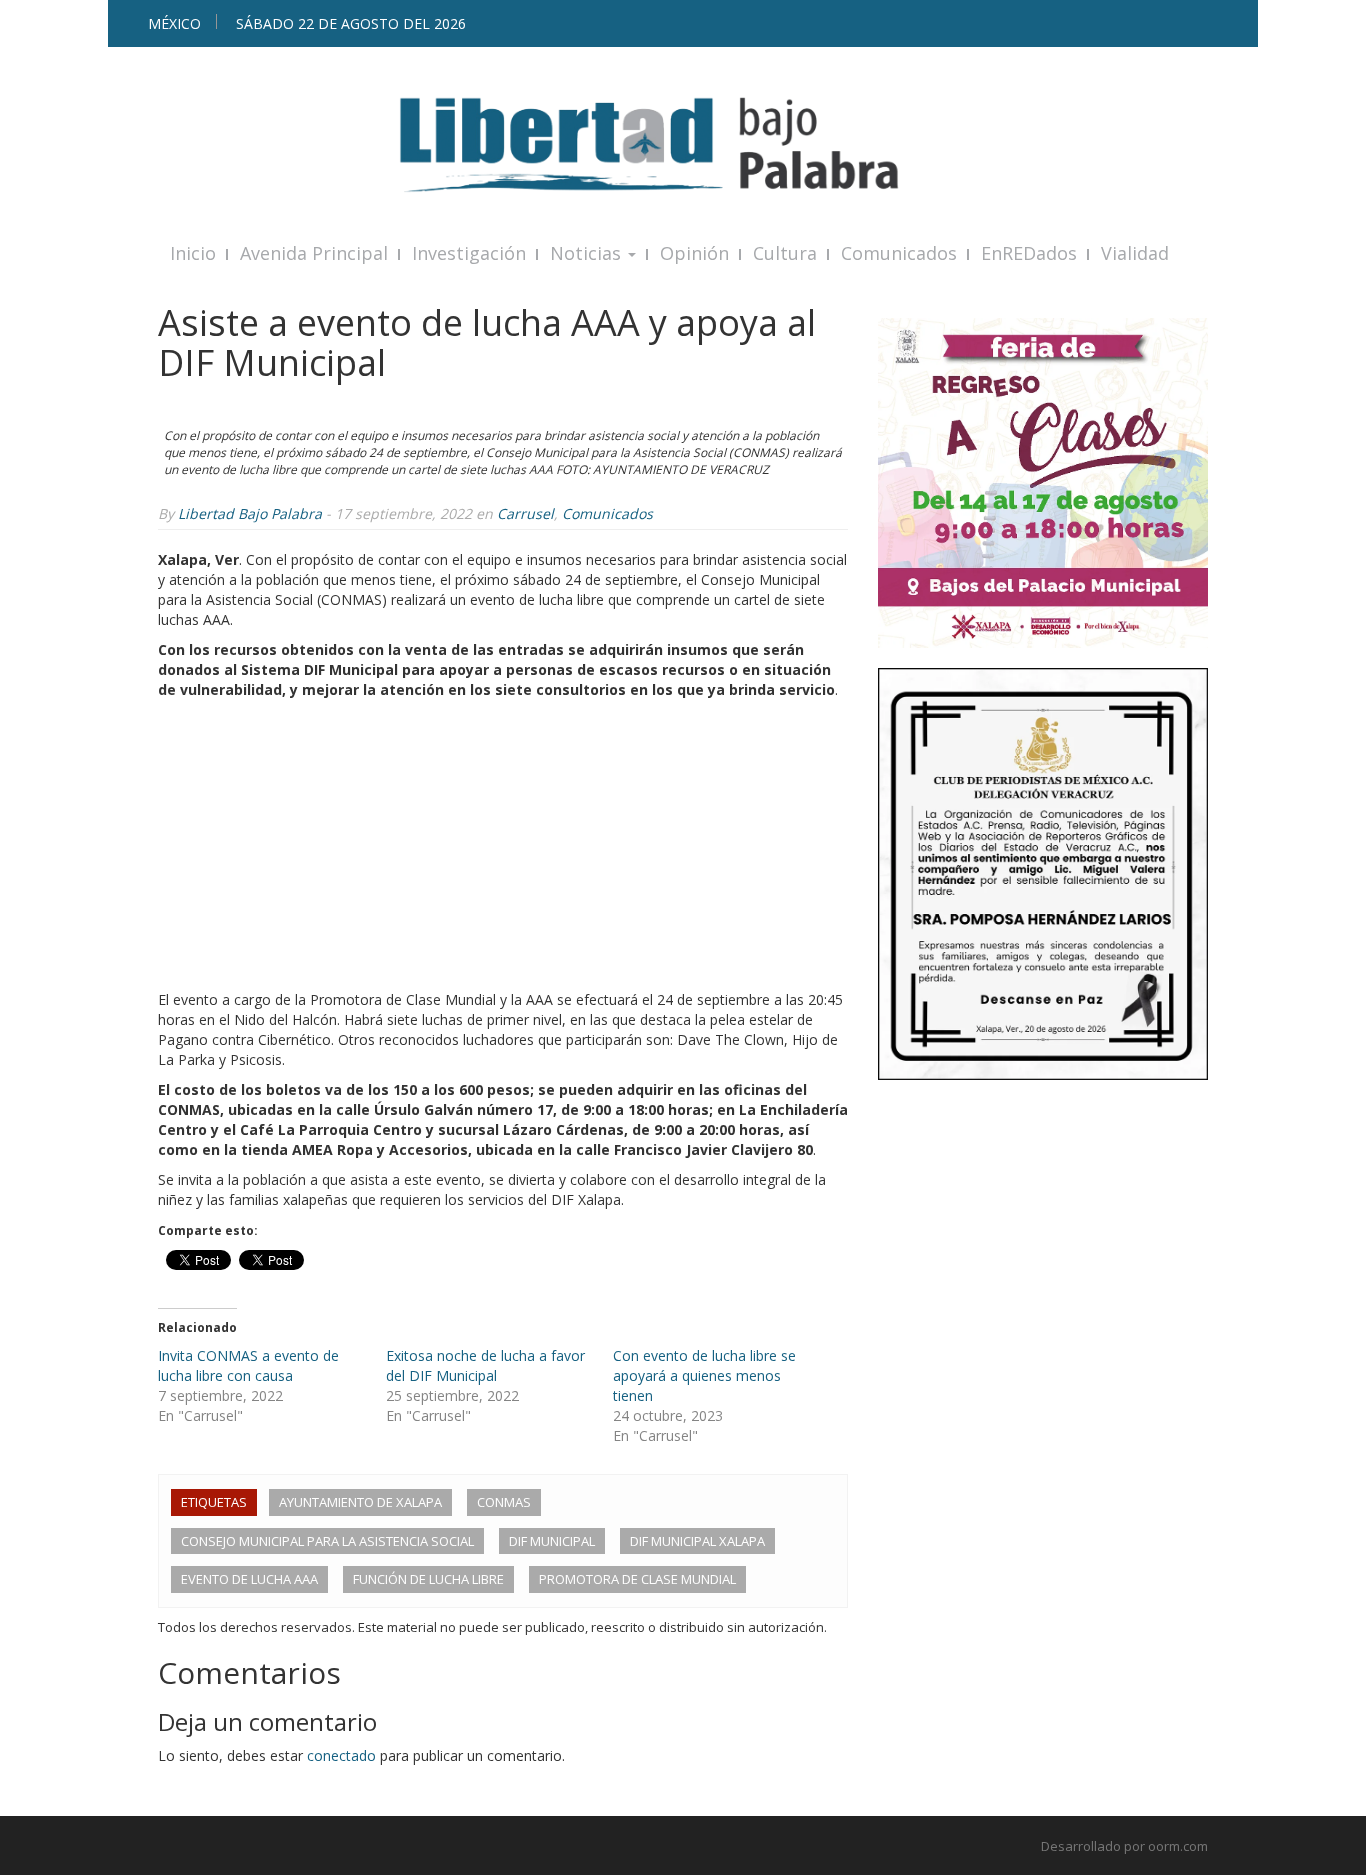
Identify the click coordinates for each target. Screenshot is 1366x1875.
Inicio (193, 253)
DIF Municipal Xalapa (697, 1541)
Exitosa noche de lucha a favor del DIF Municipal (485, 1365)
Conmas (504, 1502)
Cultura (785, 253)
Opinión (694, 253)
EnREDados (1029, 253)
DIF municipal (552, 1541)
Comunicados (899, 253)
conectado (341, 1755)
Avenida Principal (314, 253)
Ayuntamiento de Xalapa (360, 1502)
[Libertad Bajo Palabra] (683, 144)
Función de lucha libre (428, 1579)
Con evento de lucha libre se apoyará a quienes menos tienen (704, 1375)
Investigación (469, 253)
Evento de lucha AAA (249, 1579)
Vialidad (1135, 253)
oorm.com (1178, 1846)
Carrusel (525, 513)
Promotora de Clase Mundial (637, 1579)
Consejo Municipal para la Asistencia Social (327, 1541)
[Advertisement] (503, 850)
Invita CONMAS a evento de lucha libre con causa (248, 1365)
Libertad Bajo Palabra (250, 513)
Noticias (588, 253)
